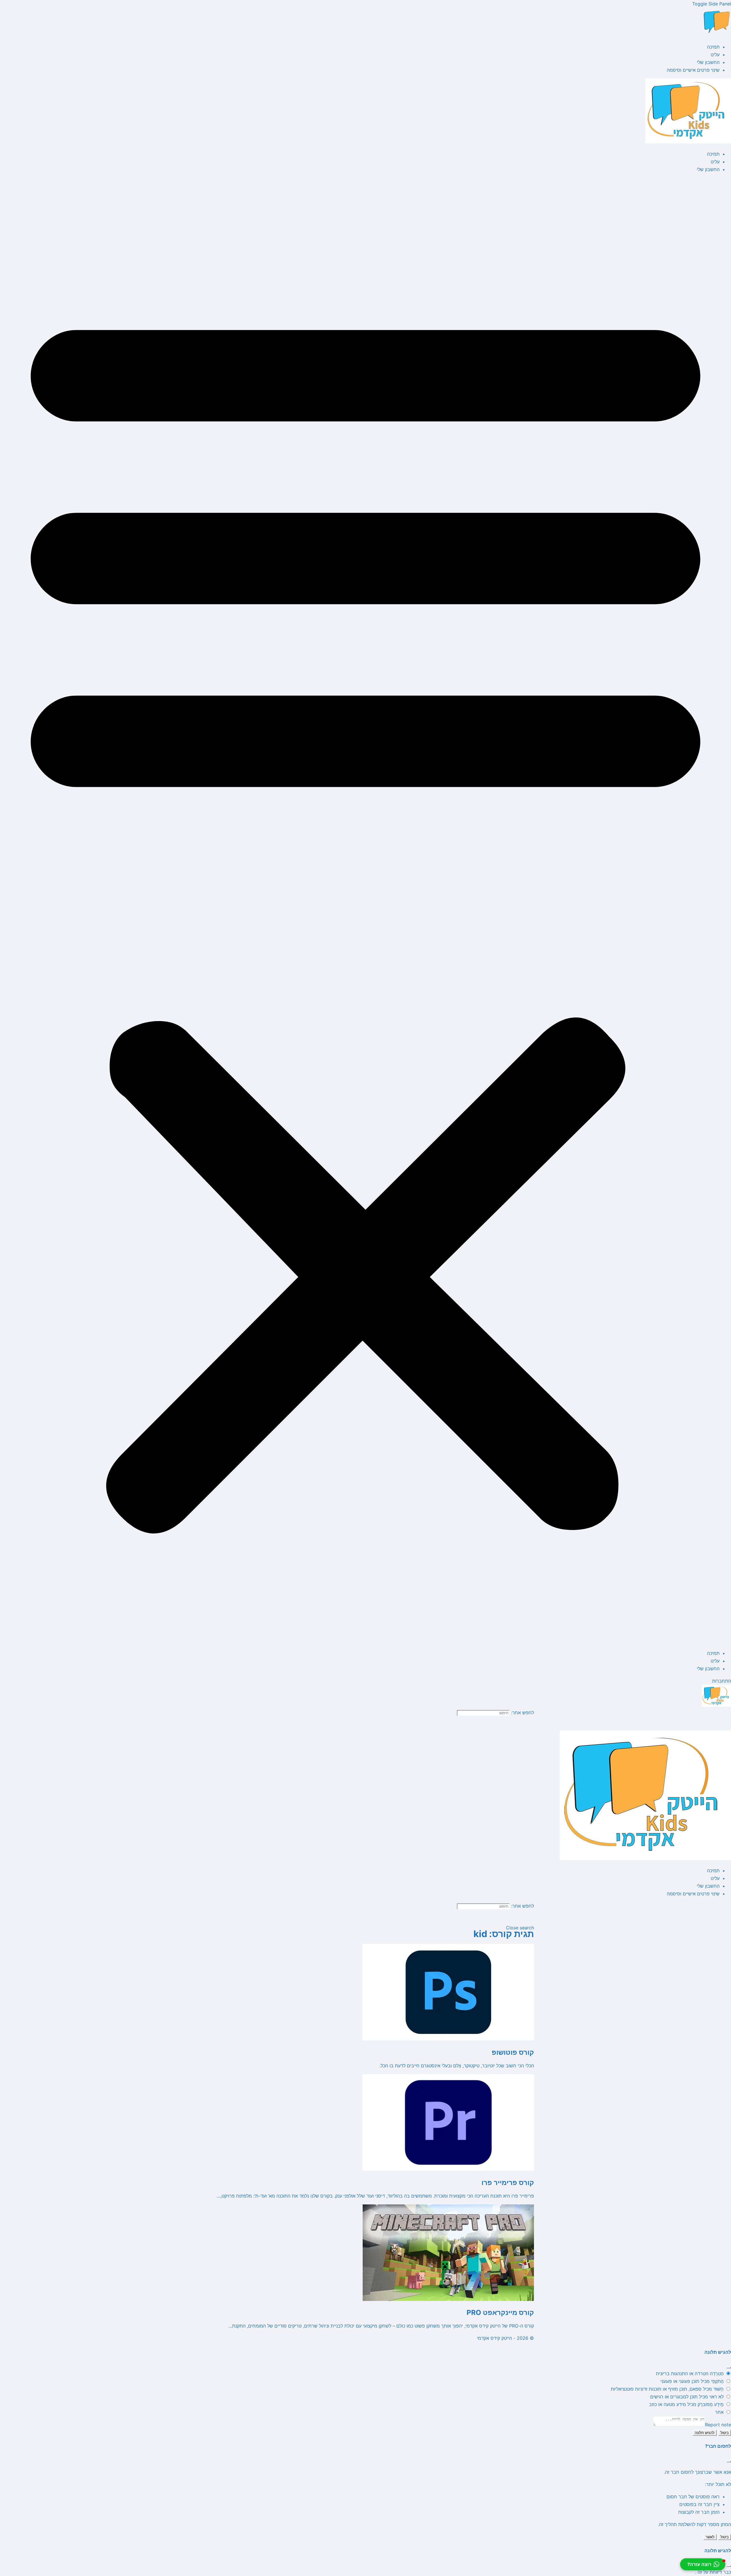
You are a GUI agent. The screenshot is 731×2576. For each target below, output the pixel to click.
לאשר (710, 2537)
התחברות (722, 1681)
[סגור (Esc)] (729, 2367)
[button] (365, 911)
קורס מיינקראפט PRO (500, 2313)
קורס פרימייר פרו (508, 2183)
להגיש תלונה (705, 2433)
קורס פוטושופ (513, 2052)
